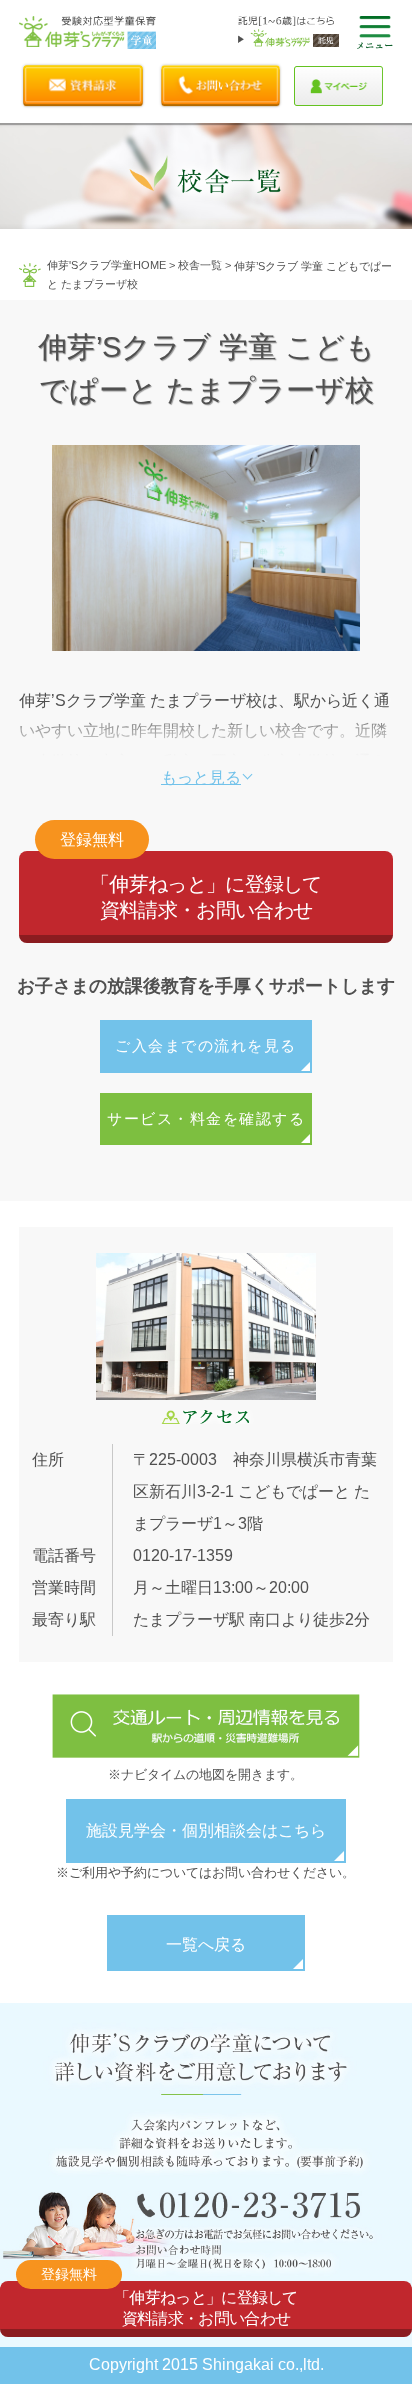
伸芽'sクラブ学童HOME (106, 265)
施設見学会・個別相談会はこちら (206, 1830)
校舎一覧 (200, 265)
